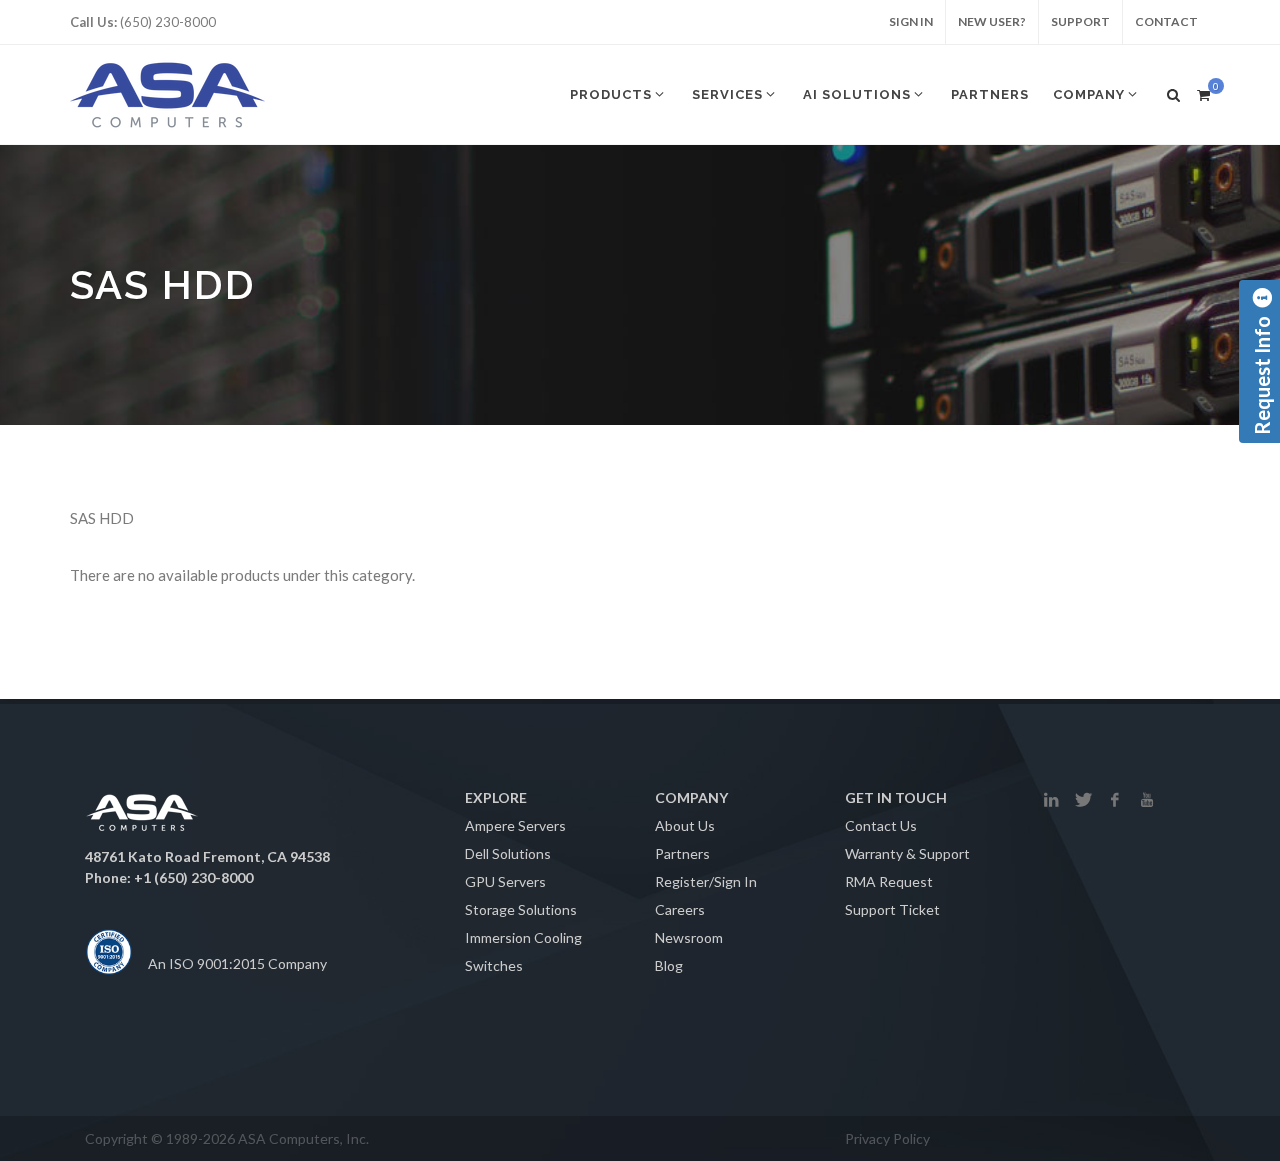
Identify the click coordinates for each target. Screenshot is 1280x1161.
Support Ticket (892, 909)
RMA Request (889, 881)
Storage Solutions (521, 909)
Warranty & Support (907, 853)
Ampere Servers (515, 825)
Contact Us (881, 825)
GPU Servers (505, 881)
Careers (680, 909)
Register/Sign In (706, 881)
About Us (685, 825)
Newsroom (689, 937)
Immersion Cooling (523, 937)
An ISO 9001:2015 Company (237, 963)
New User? (992, 21)
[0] (1203, 92)
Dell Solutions (508, 853)
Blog (669, 965)
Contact (1166, 21)
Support (1080, 21)
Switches (494, 965)
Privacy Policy (887, 1138)
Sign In (911, 21)
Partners (682, 853)
